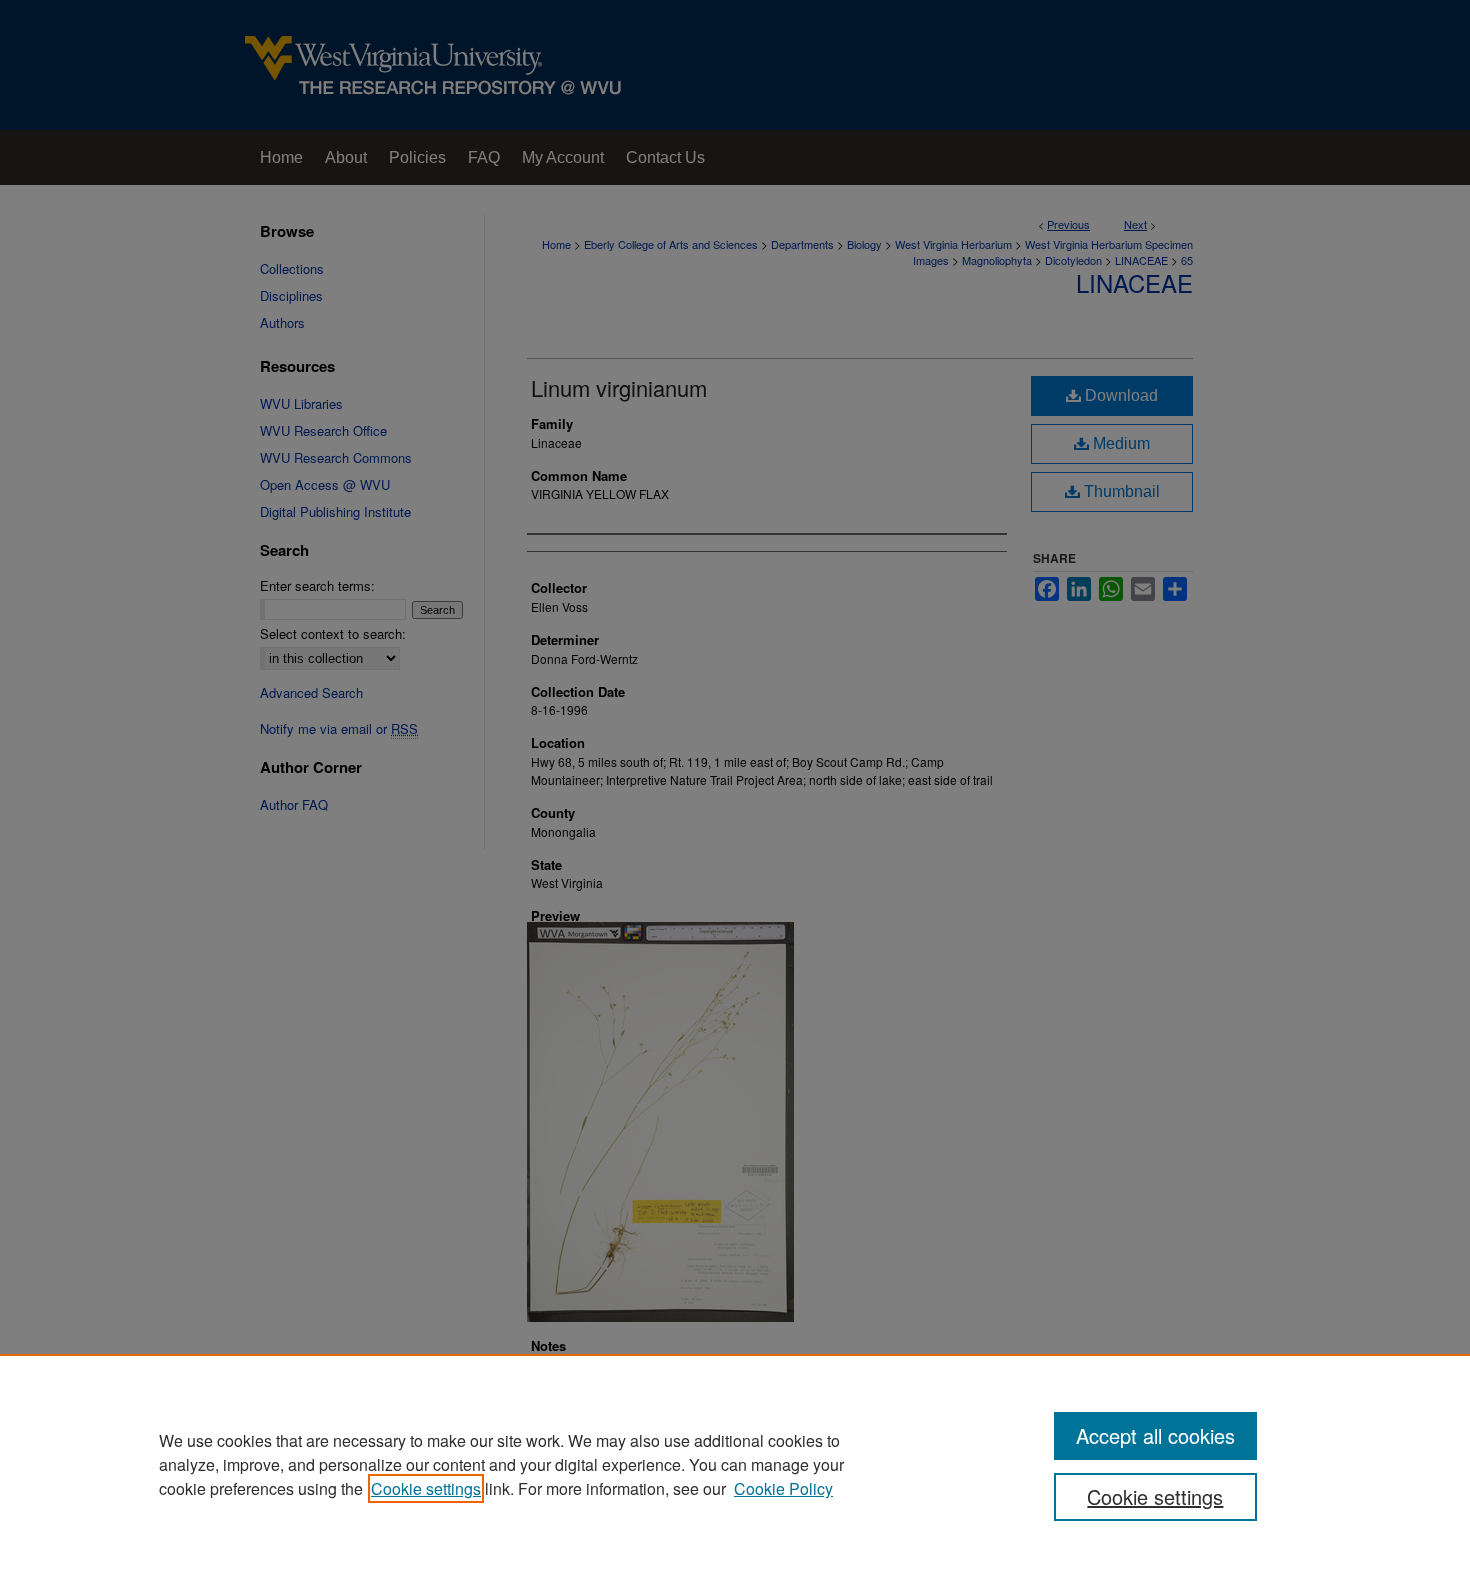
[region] (735, 1464)
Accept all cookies (1155, 1435)
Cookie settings (426, 1488)
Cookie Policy (783, 1488)
